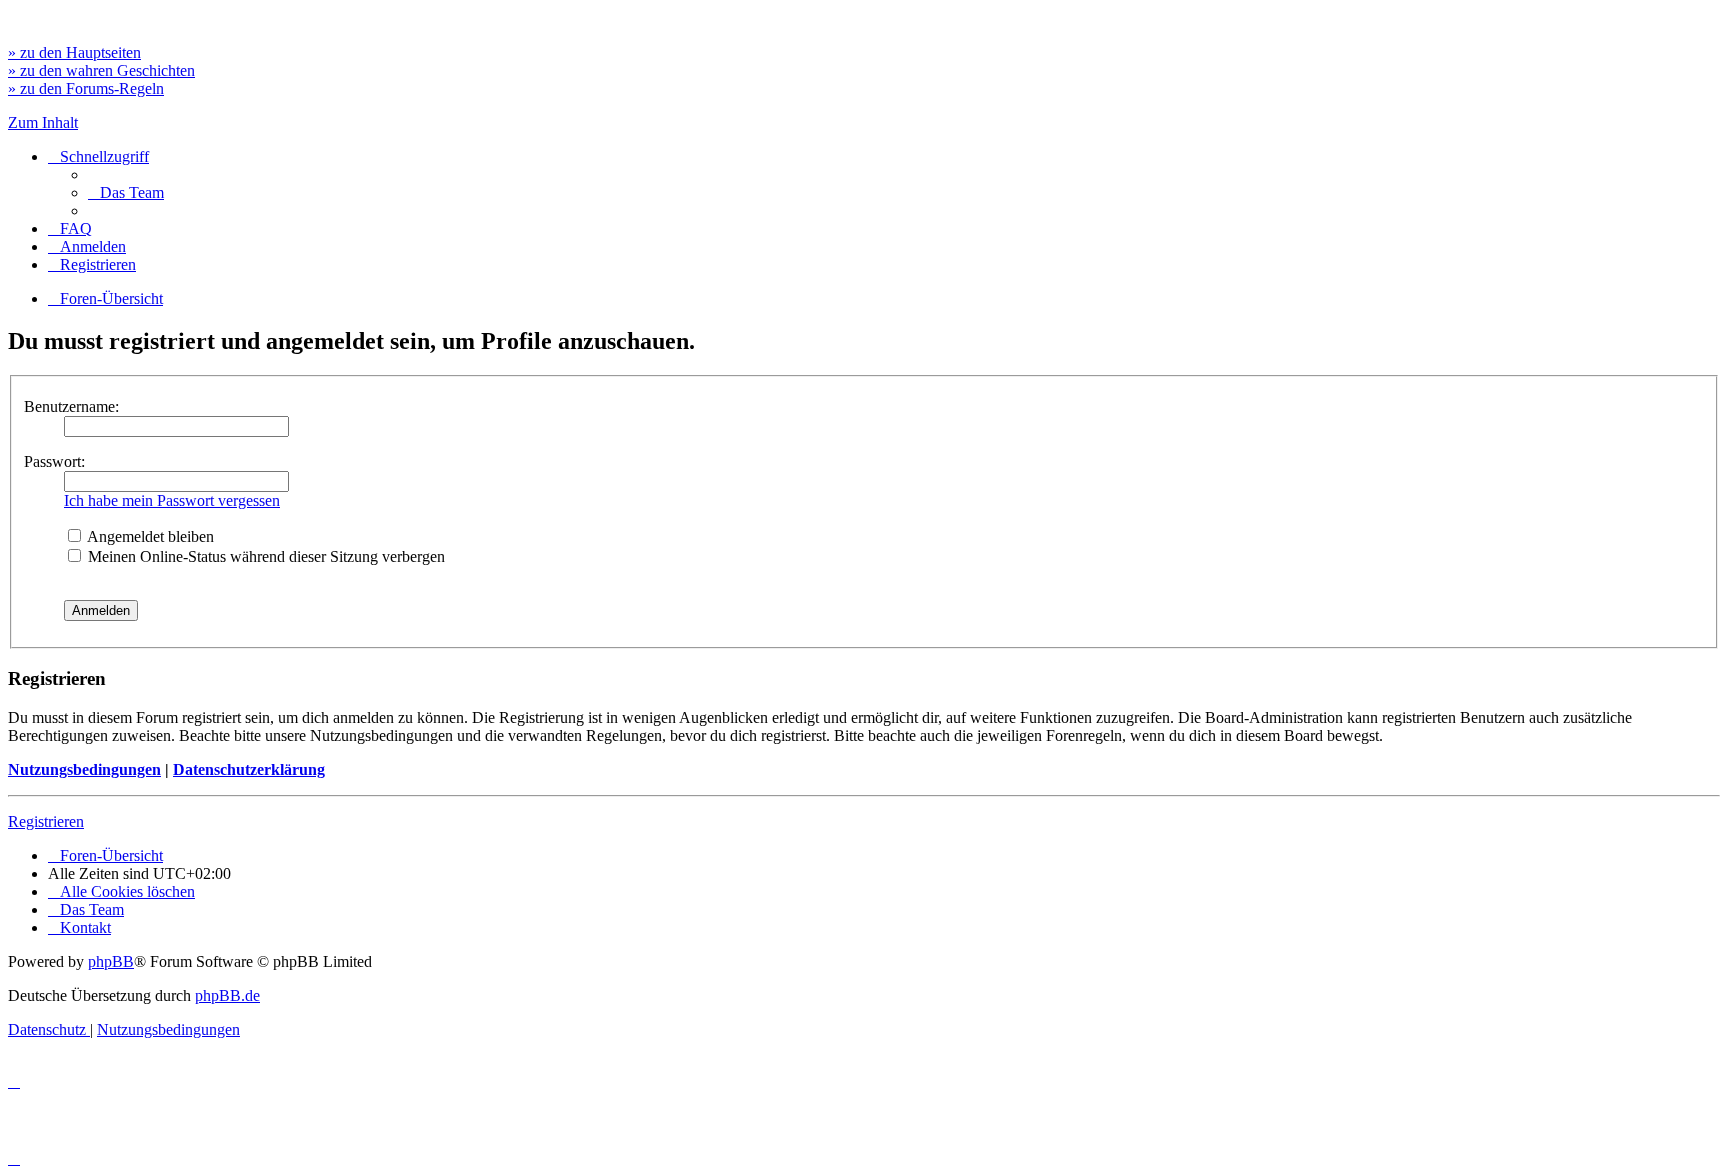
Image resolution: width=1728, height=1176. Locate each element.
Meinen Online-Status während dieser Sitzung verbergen (264, 556)
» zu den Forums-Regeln (86, 88)
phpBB (111, 961)
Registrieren (46, 821)
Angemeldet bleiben (149, 536)
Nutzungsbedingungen (84, 769)
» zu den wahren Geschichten (101, 70)
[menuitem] (126, 192)
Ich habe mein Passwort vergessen (172, 500)
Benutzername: (71, 406)
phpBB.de (227, 995)
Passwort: (54, 461)
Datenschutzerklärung (249, 769)
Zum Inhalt (43, 122)
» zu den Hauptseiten (74, 52)
